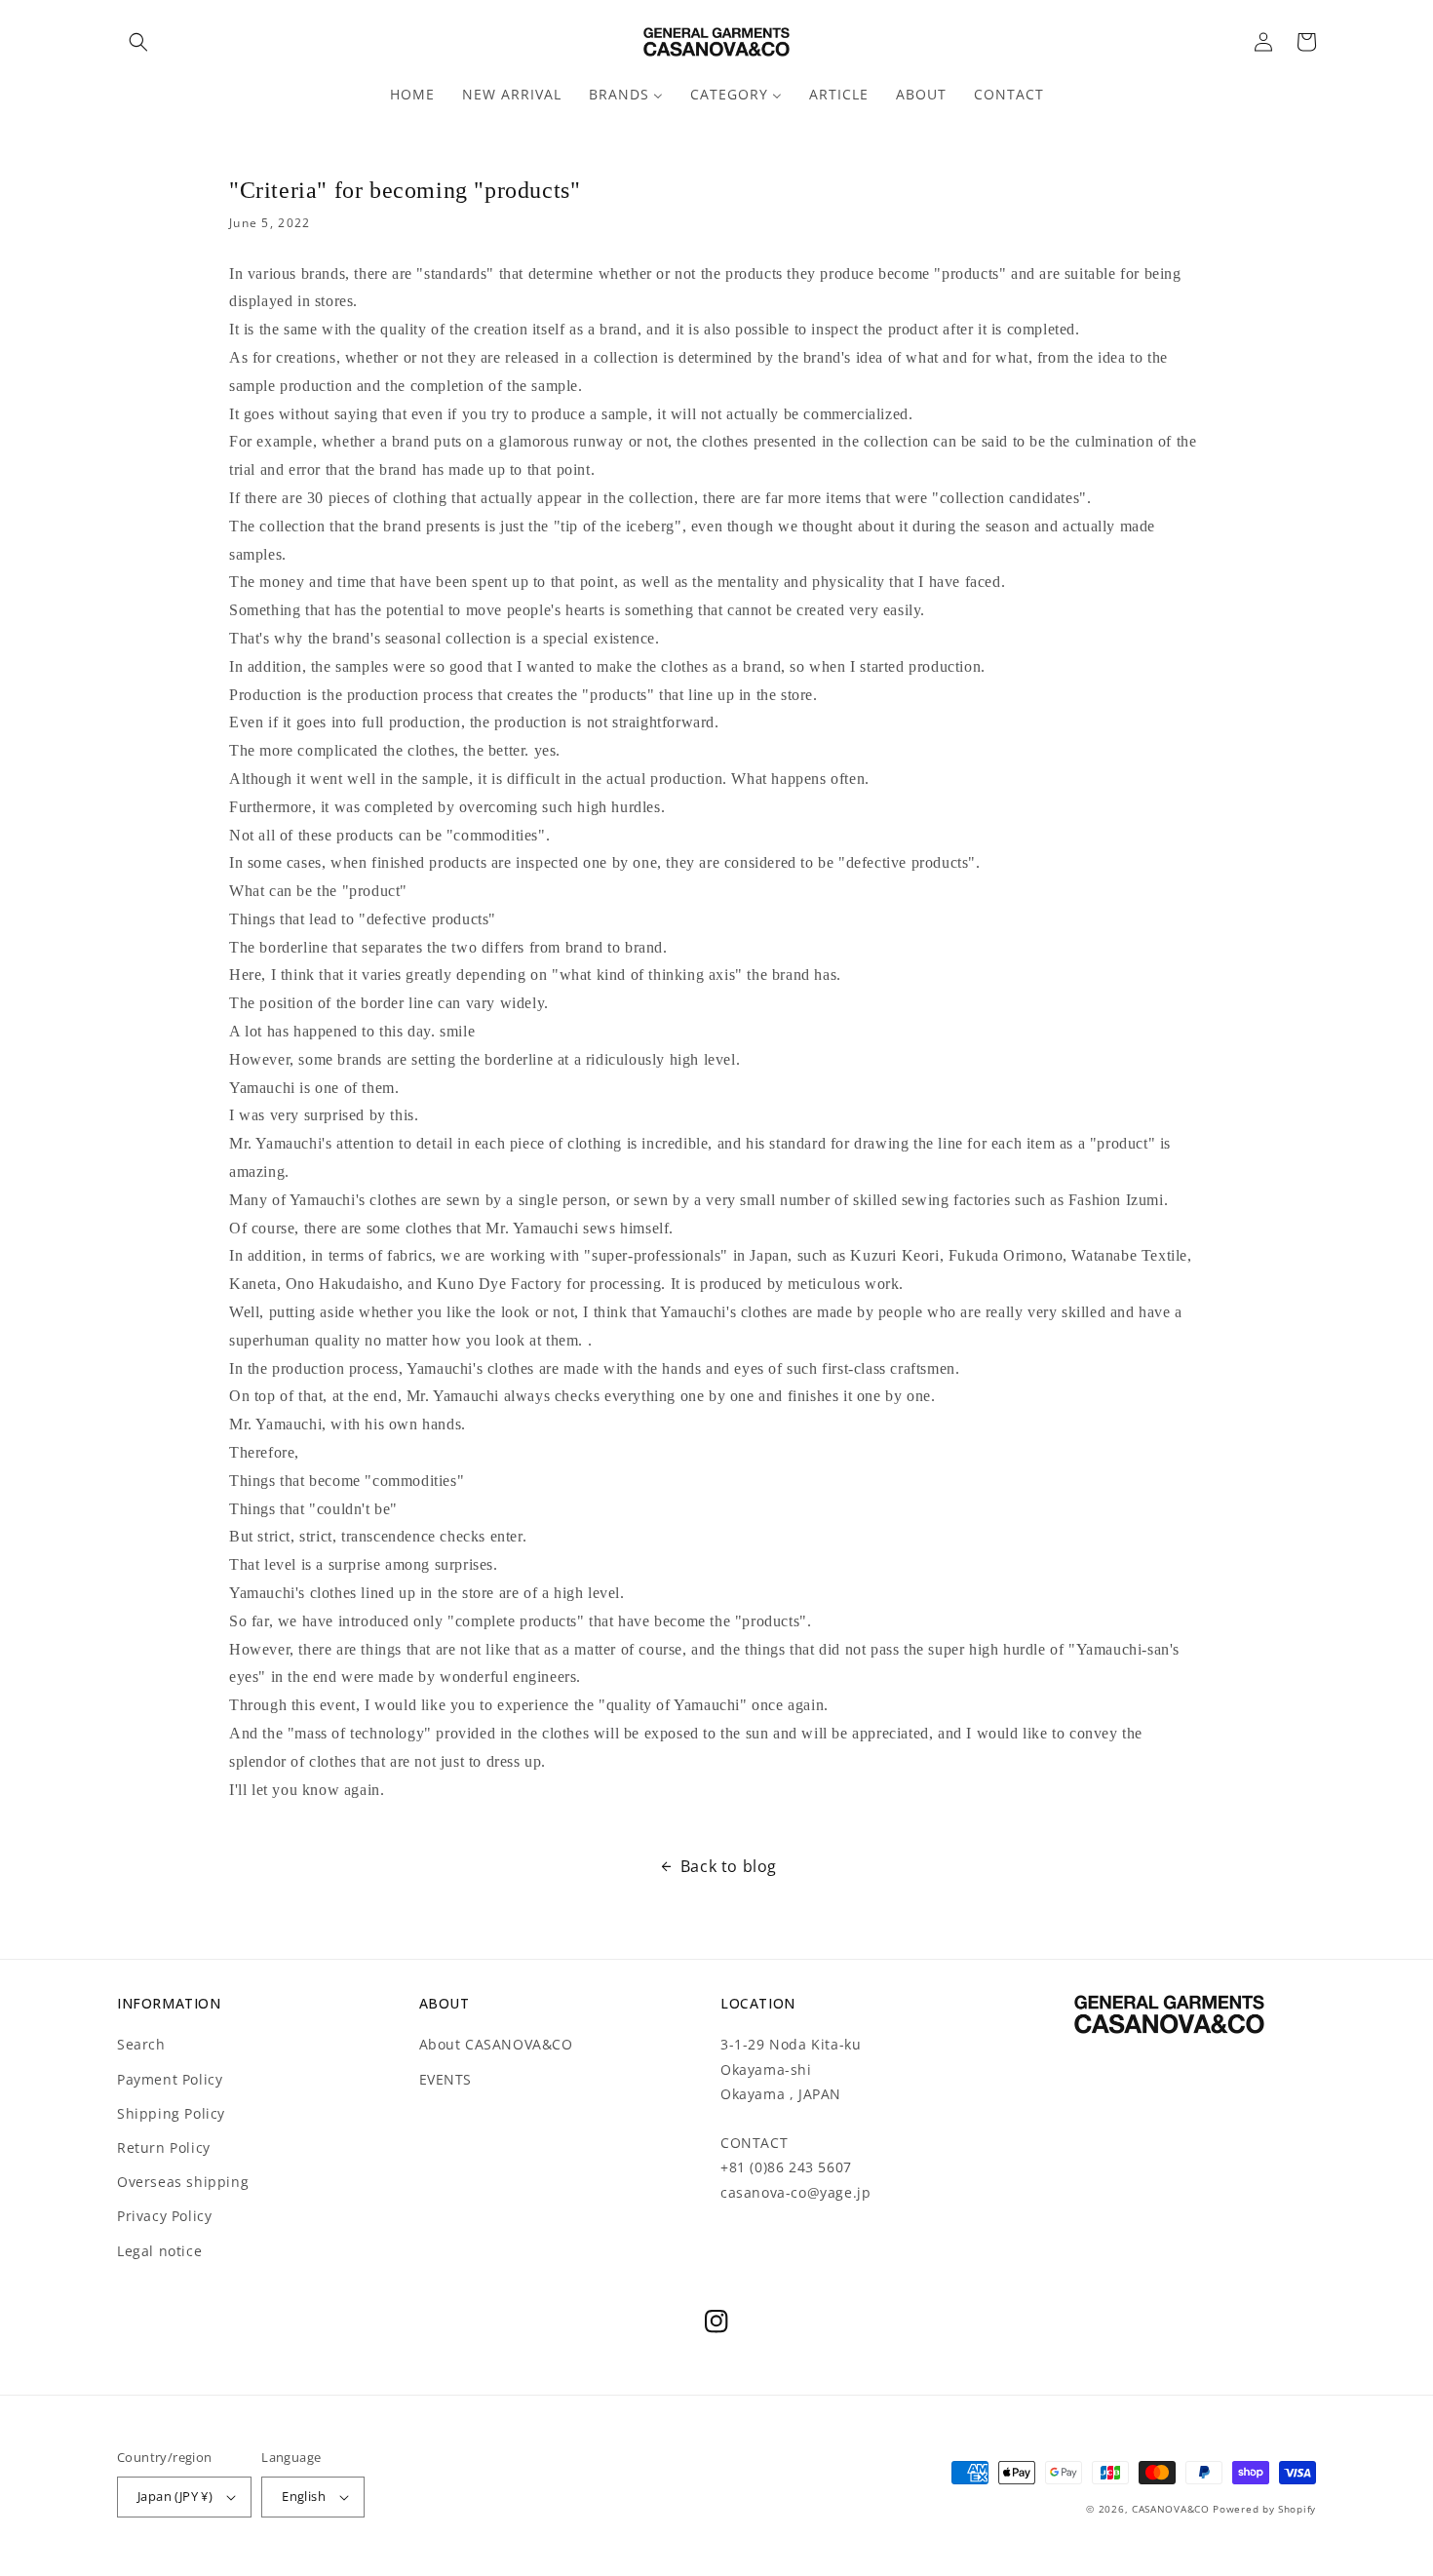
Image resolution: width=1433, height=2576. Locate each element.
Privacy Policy (164, 2216)
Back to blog (729, 1866)
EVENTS (446, 2079)
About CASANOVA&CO (496, 2044)
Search (141, 2044)
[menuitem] (412, 95)
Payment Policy (170, 2079)
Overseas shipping (183, 2182)
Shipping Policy (171, 2113)
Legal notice (159, 2251)
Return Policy (164, 2147)
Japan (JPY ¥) (175, 2496)
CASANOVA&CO (1171, 2509)
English (304, 2496)
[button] (138, 42)
